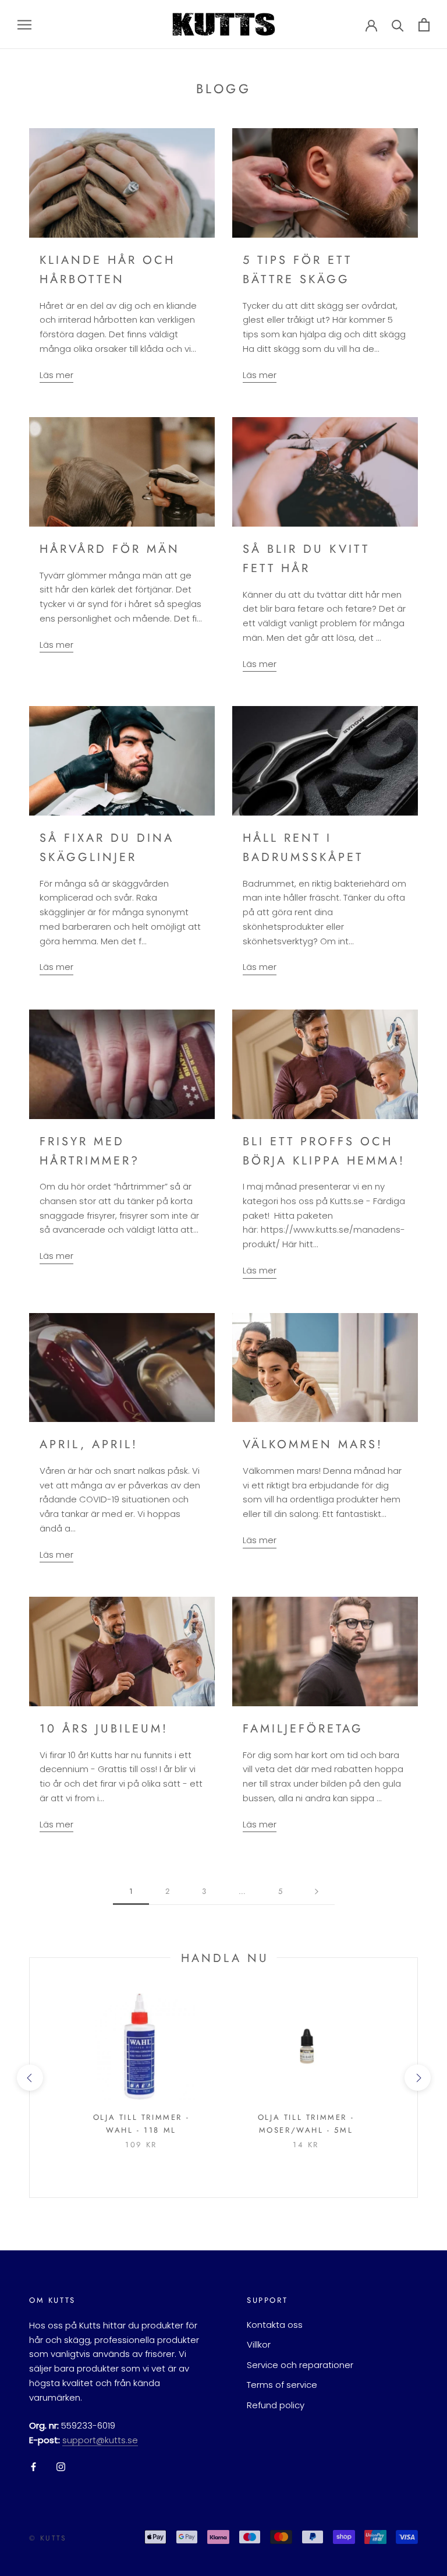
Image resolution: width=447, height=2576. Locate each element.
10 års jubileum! (104, 1729)
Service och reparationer (300, 2365)
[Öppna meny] (24, 24)
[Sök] (398, 25)
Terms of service (282, 2385)
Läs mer (56, 375)
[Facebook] (33, 2467)
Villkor (259, 2344)
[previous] (29, 2078)
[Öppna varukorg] (424, 25)
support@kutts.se (100, 2440)
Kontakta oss (275, 2325)
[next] (417, 2078)
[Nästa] (317, 1892)
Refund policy (276, 2405)
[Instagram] (61, 2467)
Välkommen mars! (313, 1444)
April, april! (89, 1444)
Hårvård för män (110, 549)
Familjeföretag (303, 1729)
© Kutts (48, 2538)
